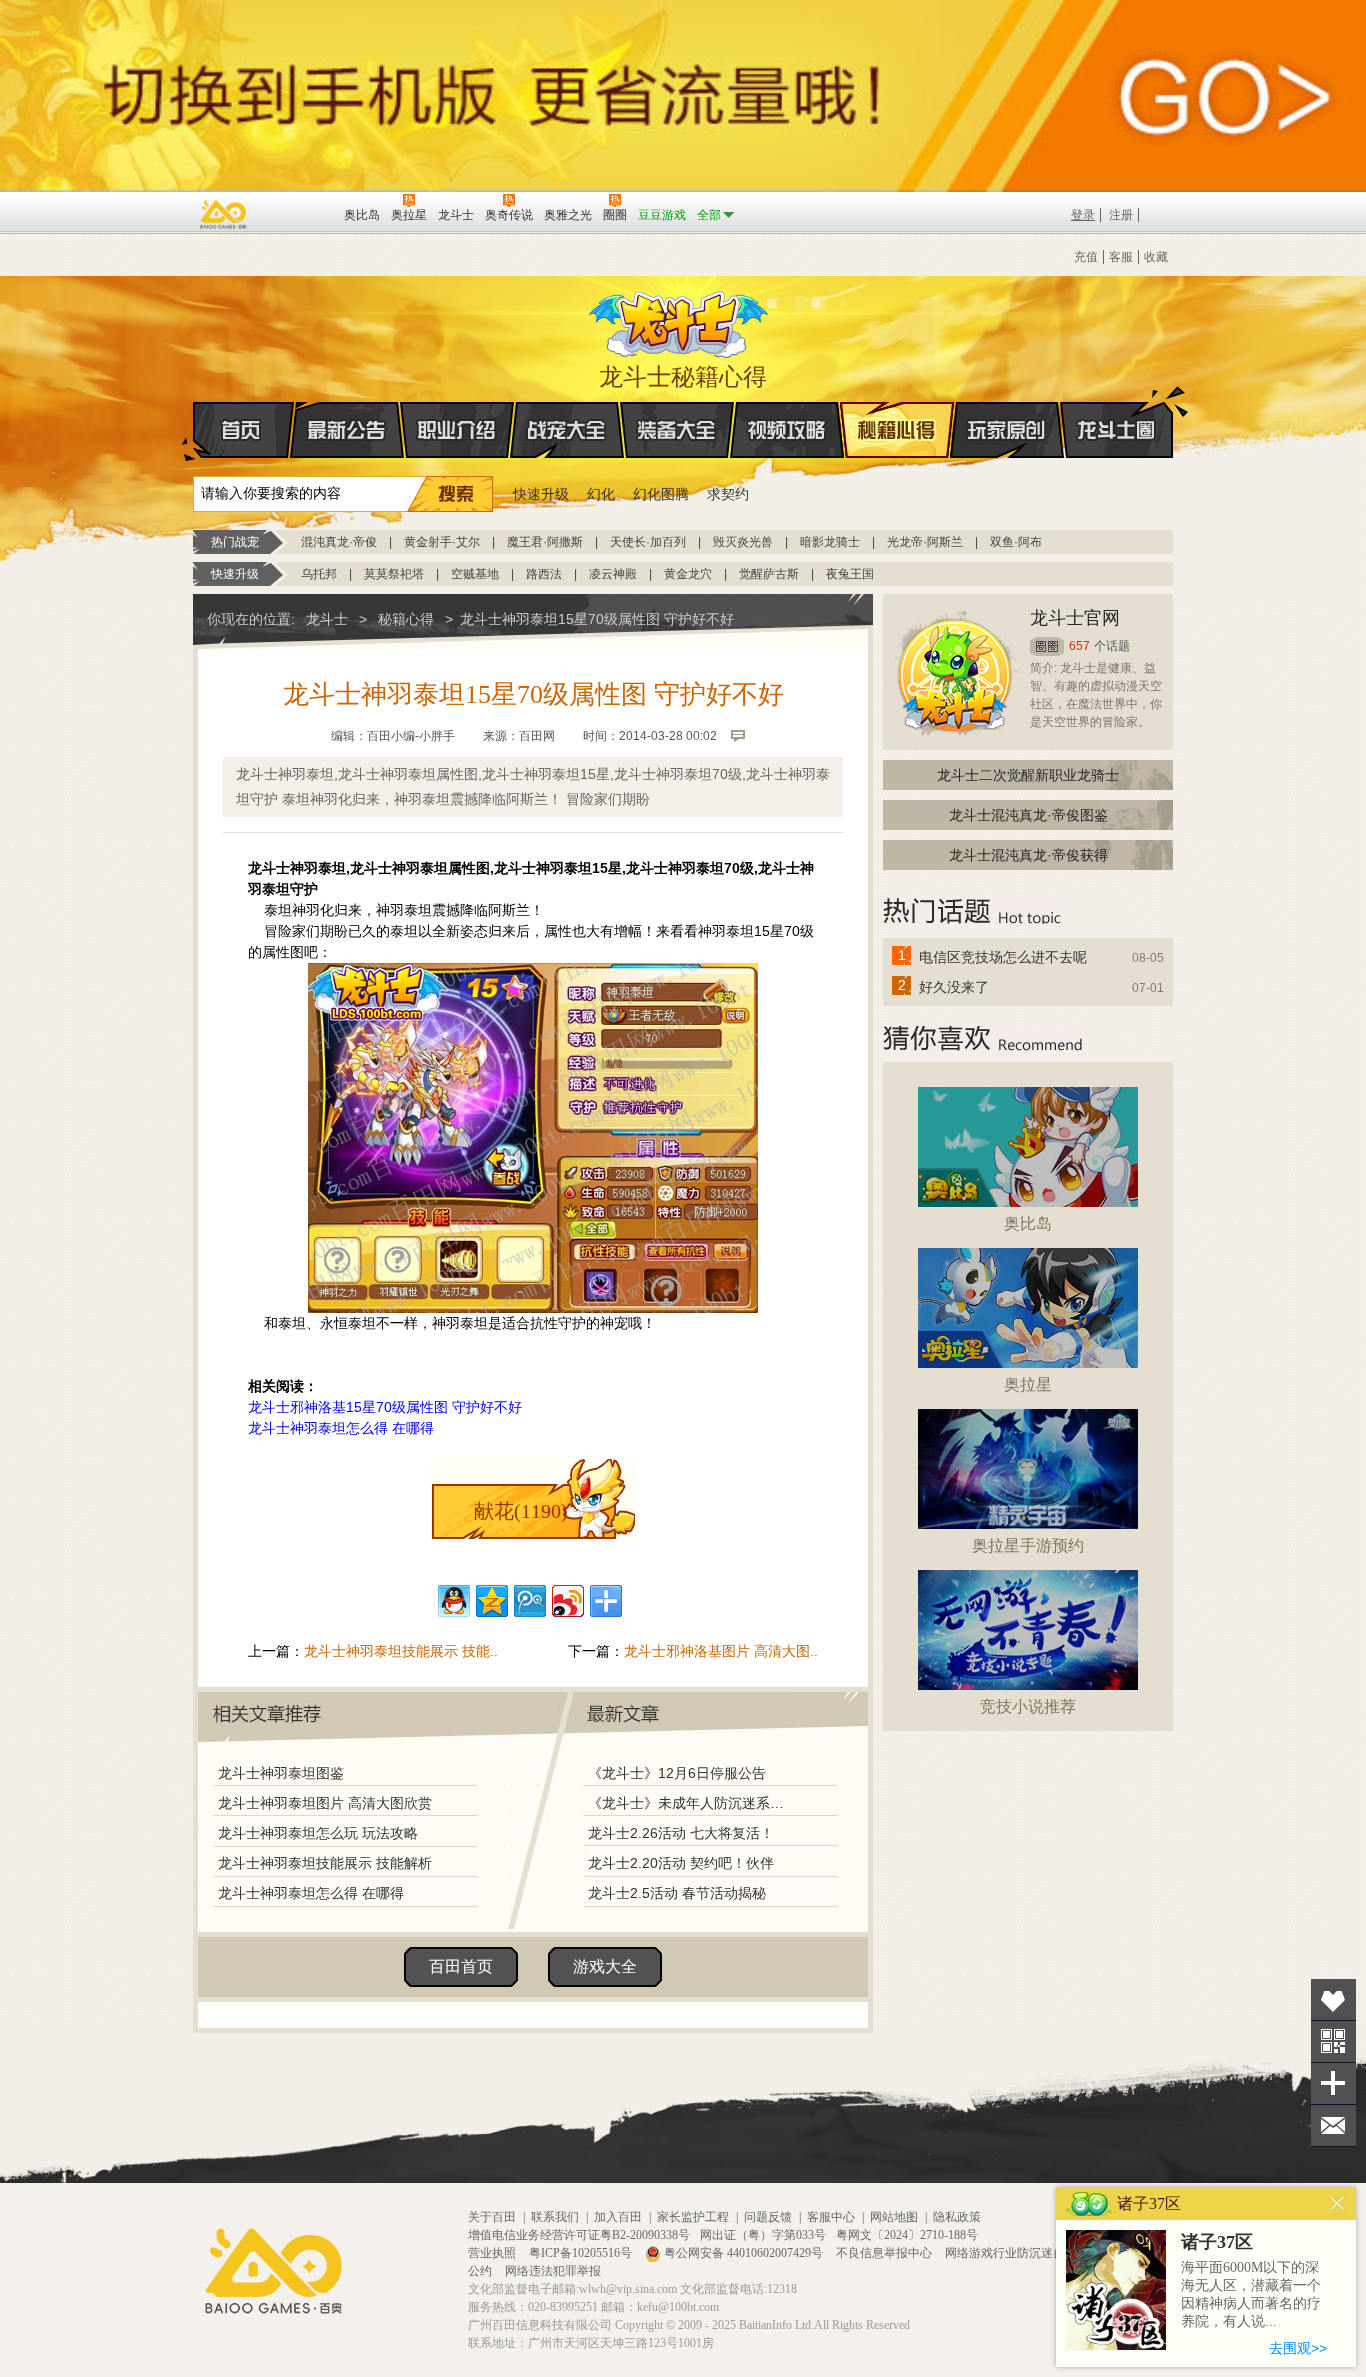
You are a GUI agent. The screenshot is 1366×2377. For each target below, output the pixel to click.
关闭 (1337, 2203)
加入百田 (618, 2217)
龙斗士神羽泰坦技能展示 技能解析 (325, 1863)
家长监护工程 (693, 2217)
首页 (243, 430)
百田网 (299, 213)
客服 (1121, 257)
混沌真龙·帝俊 (339, 542)
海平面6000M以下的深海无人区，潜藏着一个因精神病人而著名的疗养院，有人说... (1251, 2294)
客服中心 (831, 2217)
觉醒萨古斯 (769, 574)
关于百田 (492, 2217)
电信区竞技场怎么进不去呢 (1003, 957)
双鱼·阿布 (1016, 542)
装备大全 (677, 430)
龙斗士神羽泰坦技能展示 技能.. (401, 1651)
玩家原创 (1007, 430)
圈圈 (1047, 646)
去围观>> (1298, 2348)
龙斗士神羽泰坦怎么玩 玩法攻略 (318, 1833)
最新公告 (347, 430)
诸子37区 (1217, 2242)
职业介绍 (457, 430)
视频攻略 (787, 430)
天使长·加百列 (648, 542)
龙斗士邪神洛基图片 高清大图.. (721, 1651)
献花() (521, 1511)
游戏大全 (605, 1966)
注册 (1121, 215)
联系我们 (555, 2217)
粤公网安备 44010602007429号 (743, 2253)
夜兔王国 (850, 574)
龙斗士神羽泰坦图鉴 (281, 1773)
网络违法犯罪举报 (553, 2271)
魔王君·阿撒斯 (545, 542)
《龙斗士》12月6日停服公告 (677, 1773)
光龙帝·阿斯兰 (925, 542)
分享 (1333, 2083)
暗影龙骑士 (830, 542)
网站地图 (894, 2217)
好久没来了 (954, 987)
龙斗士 (680, 320)
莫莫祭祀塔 (394, 574)
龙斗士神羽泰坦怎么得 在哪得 (341, 1428)
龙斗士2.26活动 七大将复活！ (681, 1833)
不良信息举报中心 (885, 2253)
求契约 (728, 494)
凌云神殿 (613, 574)
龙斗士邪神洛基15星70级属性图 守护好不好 (385, 1407)
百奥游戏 (224, 214)
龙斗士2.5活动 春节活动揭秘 (677, 1893)
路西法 (544, 574)
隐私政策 (957, 2217)
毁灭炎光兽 (743, 542)
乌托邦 (319, 574)
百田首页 (461, 1966)
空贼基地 (475, 574)
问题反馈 (768, 2217)
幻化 (601, 494)
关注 (1333, 2041)
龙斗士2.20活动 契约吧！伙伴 (681, 1863)
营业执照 (493, 2253)
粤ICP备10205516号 (582, 2253)
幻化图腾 (661, 494)
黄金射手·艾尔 (442, 542)
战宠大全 (567, 430)
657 (1079, 646)
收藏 (1156, 257)
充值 (1086, 257)
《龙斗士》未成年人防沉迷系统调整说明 (692, 1803)
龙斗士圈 (1116, 430)
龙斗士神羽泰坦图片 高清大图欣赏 (325, 1803)
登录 (1083, 215)
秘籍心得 (897, 430)
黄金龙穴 (688, 574)
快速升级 (541, 494)
